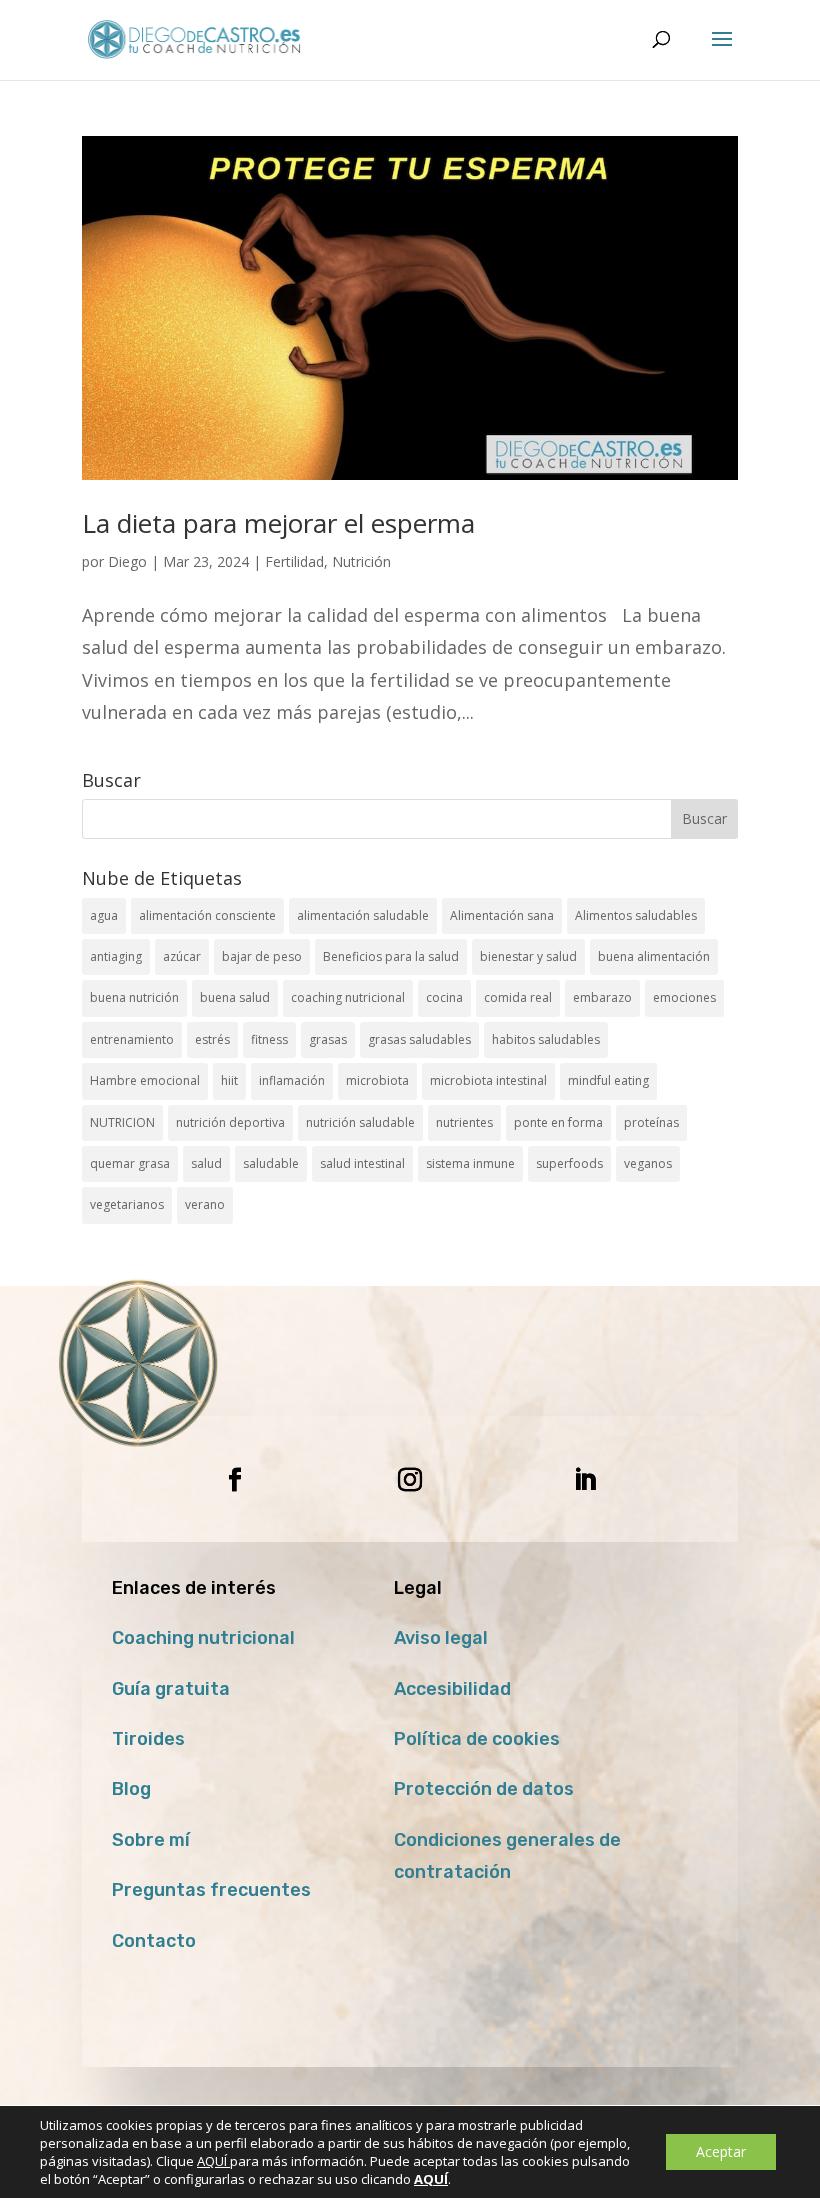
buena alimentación (654, 956)
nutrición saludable (360, 1122)
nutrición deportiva (230, 1122)
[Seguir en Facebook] (235, 1480)
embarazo (602, 997)
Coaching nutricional (203, 1638)
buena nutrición (134, 997)
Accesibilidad (452, 1689)
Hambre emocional (145, 1080)
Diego (127, 561)
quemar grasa (130, 1163)
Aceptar (721, 2151)
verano (205, 1204)
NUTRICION (122, 1122)
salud (206, 1163)
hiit (229, 1080)
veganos (648, 1163)
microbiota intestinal (488, 1080)
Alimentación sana (502, 915)
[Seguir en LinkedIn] (585, 1480)
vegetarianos (127, 1204)
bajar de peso (262, 956)
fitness (269, 1039)
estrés (212, 1039)
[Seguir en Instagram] (410, 1480)
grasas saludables (419, 1039)
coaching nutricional (348, 997)
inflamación (292, 1080)
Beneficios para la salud (391, 956)
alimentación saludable (363, 915)
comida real (518, 997)
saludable (271, 1163)
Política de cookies (477, 1739)
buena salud (235, 997)
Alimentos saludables (636, 915)
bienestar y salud (528, 956)
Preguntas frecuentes (211, 1890)
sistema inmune (470, 1163)
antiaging (116, 956)
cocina (444, 997)
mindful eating (608, 1080)
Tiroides (148, 1739)
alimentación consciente (207, 915)
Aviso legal (441, 1638)
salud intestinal (362, 1163)
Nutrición (361, 561)
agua (104, 915)
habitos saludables (546, 1039)
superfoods (569, 1163)
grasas (328, 1039)
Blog (131, 1789)
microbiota (377, 1080)
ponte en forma (558, 1122)
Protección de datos (484, 1789)
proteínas (651, 1122)
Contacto (154, 1941)
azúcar (182, 956)
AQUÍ (213, 2161)
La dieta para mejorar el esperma (278, 523)
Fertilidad (294, 561)
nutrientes (464, 1122)
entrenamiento (132, 1039)
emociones (684, 997)
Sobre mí (151, 1840)
